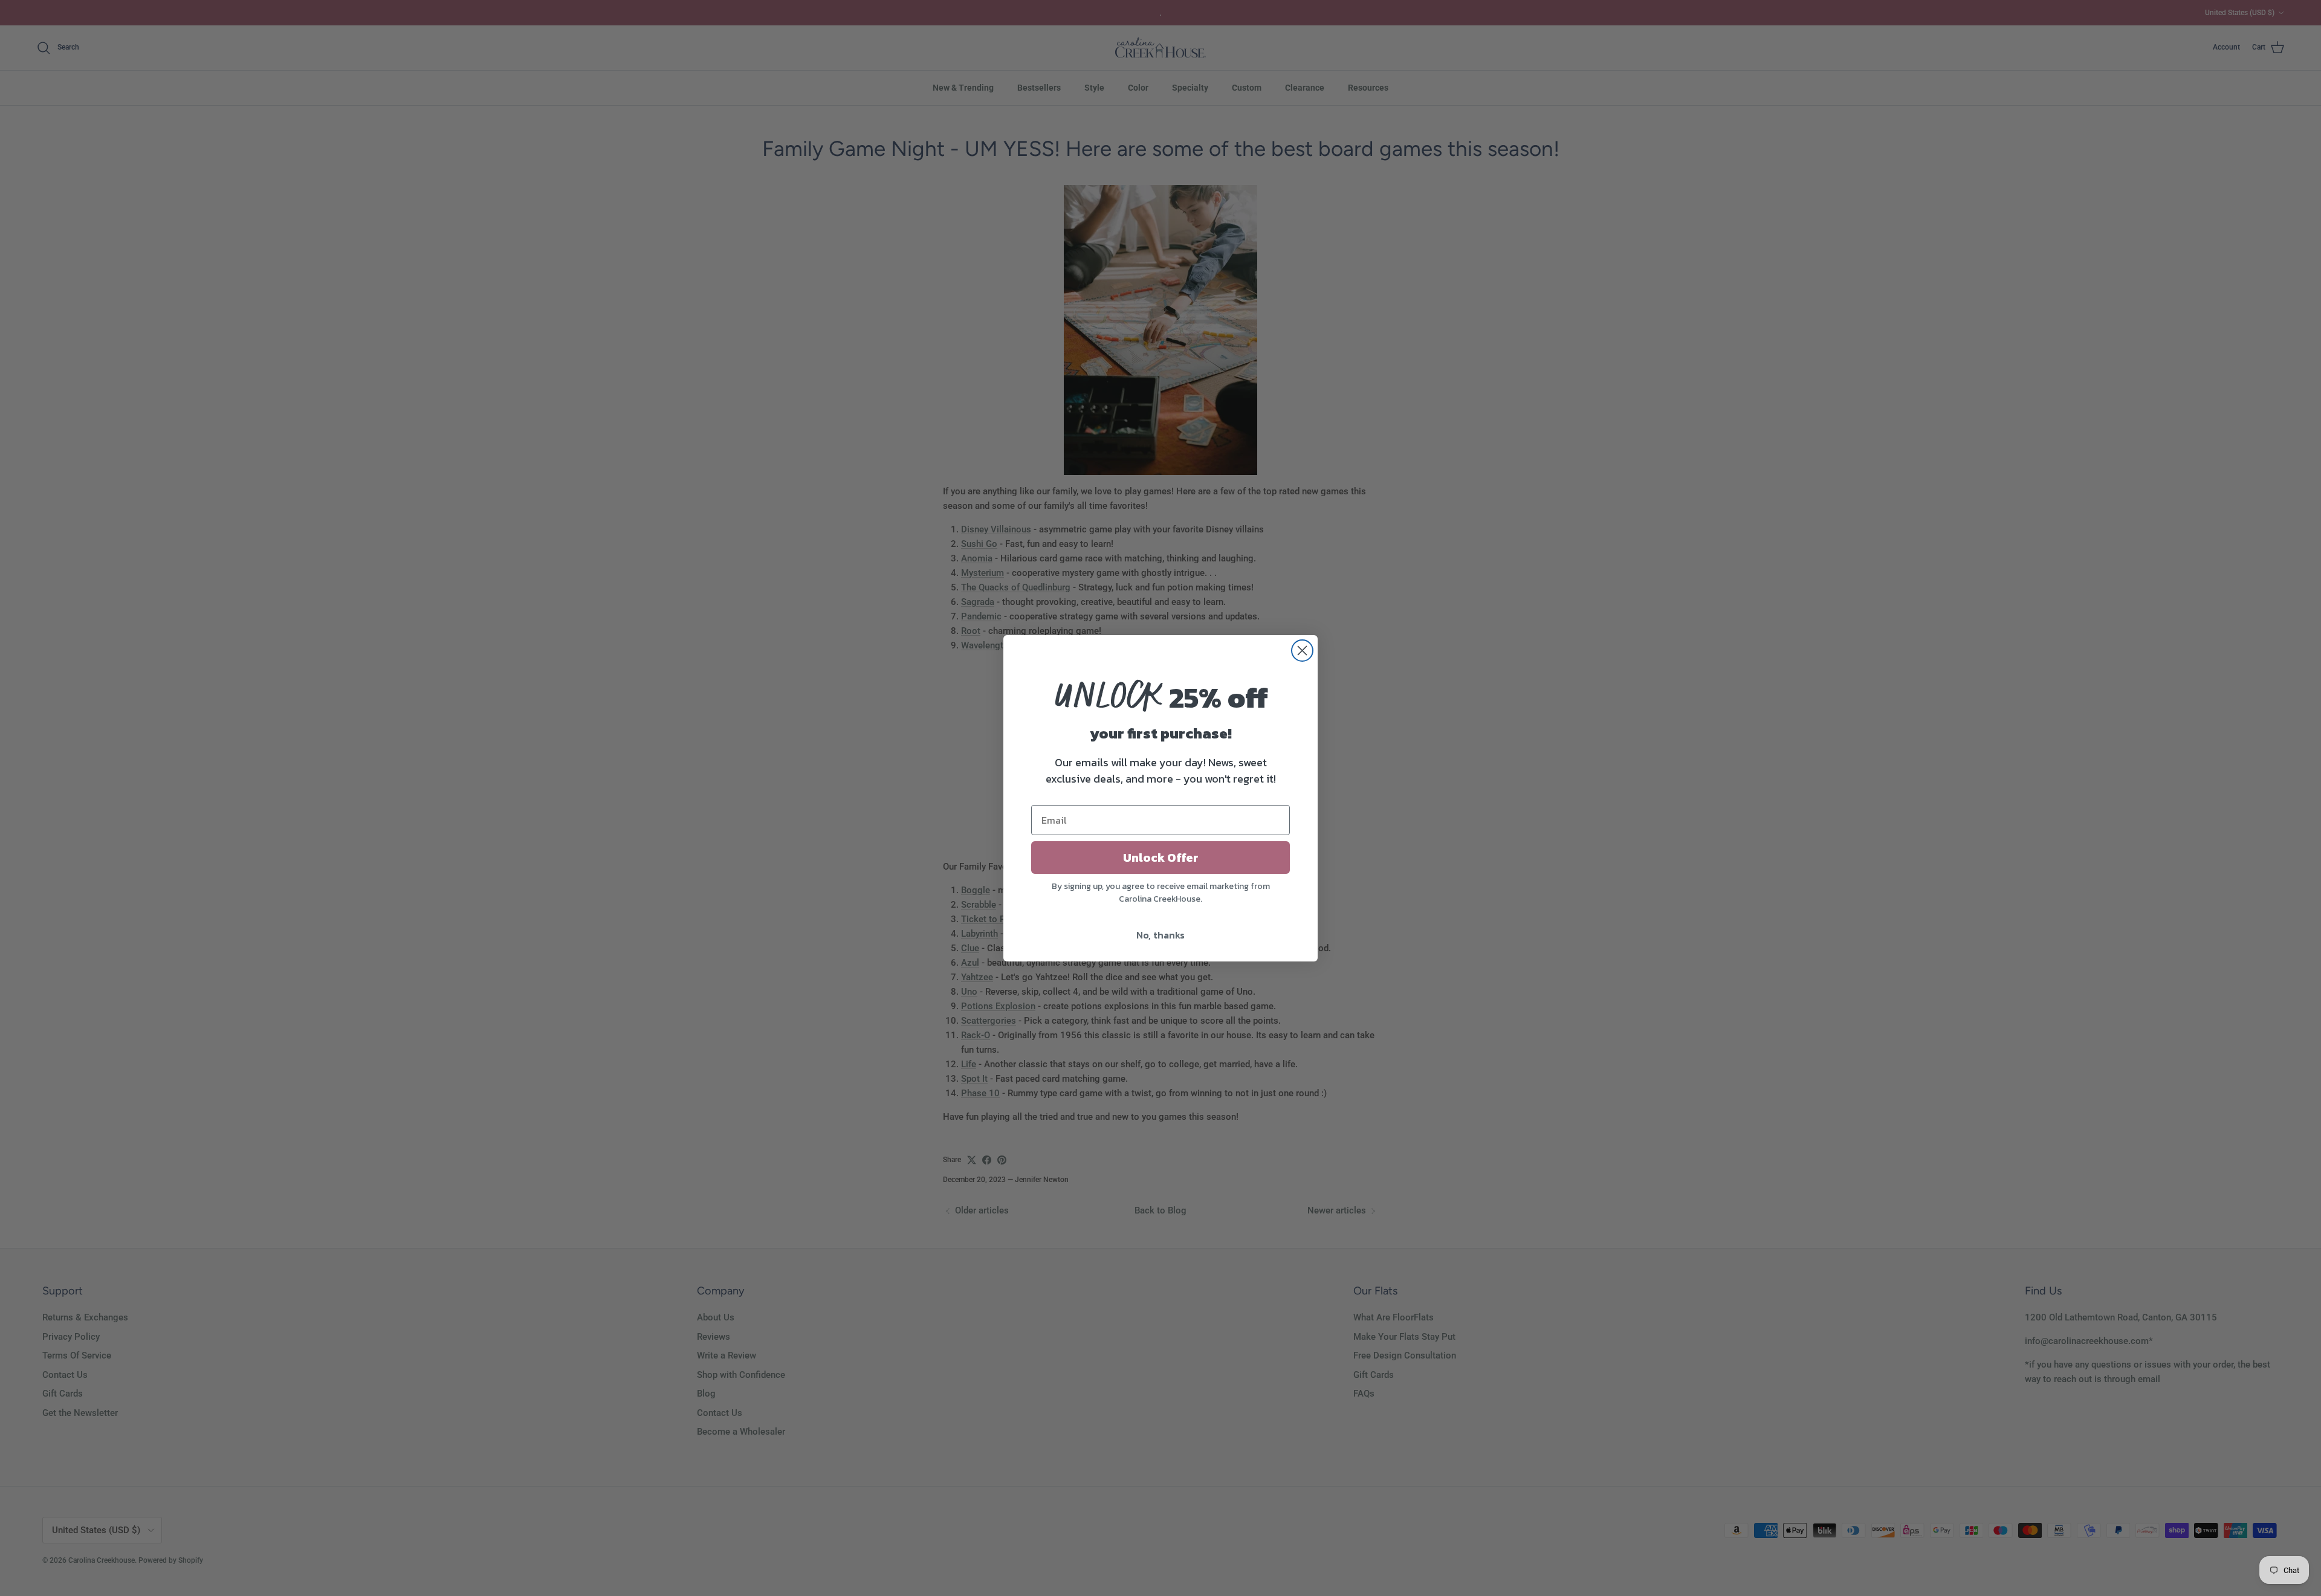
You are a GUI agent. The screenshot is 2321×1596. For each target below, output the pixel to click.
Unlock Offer (1161, 858)
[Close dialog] (1302, 651)
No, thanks (1160, 935)
